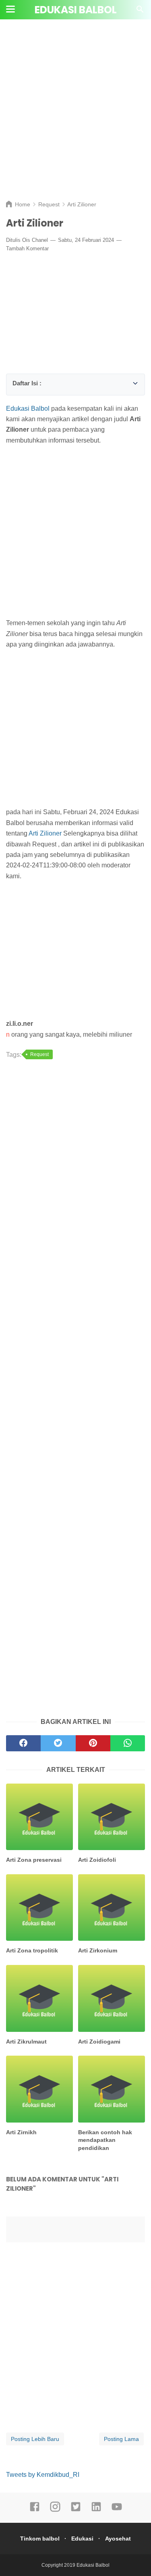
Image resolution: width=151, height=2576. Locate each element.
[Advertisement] (75, 116)
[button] (15, 382)
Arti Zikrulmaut (26, 2042)
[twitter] (76, 2510)
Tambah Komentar (27, 248)
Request (39, 1054)
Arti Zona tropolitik (32, 1950)
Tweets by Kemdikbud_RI (43, 2475)
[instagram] (55, 2510)
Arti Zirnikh (21, 2132)
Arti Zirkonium (98, 1950)
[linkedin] (96, 2510)
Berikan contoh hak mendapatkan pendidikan (105, 2140)
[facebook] (35, 2510)
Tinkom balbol (40, 2539)
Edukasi (82, 2539)
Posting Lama (121, 2439)
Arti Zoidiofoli (97, 1860)
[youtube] (117, 2510)
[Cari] (140, 11)
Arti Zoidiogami (99, 2042)
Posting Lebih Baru (35, 2439)
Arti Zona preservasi (34, 1860)
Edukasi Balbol (76, 10)
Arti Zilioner (45, 833)
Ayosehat (118, 2539)
